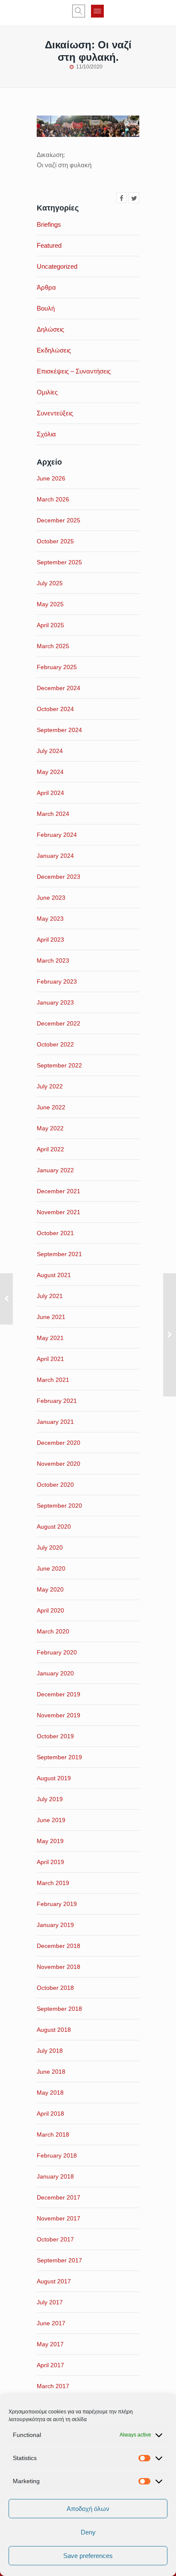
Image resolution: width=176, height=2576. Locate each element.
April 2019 (50, 1862)
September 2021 (59, 1254)
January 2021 (55, 1422)
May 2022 (50, 1128)
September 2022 (59, 1065)
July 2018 (50, 2051)
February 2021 (57, 1401)
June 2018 (51, 2072)
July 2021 (50, 1296)
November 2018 (59, 1967)
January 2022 (55, 1170)
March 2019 (53, 1883)
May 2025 (50, 604)
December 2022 (59, 1023)
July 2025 (50, 583)
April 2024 (50, 793)
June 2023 (51, 898)
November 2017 (59, 2218)
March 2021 (53, 1380)
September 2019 (59, 1757)
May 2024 (50, 772)
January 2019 (55, 1925)
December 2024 (59, 688)
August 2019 (54, 1778)
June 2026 (51, 478)
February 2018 (57, 2155)
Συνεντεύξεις (55, 413)
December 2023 (59, 877)
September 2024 (59, 730)
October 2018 (55, 1988)
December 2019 (59, 1694)
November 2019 (59, 1715)
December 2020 (59, 1443)
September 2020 (59, 1506)
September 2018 (59, 2009)
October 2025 (55, 541)
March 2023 (53, 960)
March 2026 (53, 499)
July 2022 (50, 1086)
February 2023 (57, 981)
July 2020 (50, 1547)
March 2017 (53, 2386)
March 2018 (53, 2134)
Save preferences (88, 2556)
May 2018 (50, 2093)
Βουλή (46, 308)
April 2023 (50, 940)
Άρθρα (46, 287)
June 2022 (51, 1107)
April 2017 (50, 2365)
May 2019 (50, 1841)
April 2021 (50, 1359)
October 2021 (55, 1233)
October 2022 (55, 1044)
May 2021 (50, 1338)
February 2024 (57, 835)
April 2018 (50, 2114)
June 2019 (51, 1820)
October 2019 (55, 1736)
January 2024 (55, 856)
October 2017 (55, 2239)
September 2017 (59, 2260)
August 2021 (54, 1275)
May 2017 (50, 2344)
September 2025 (59, 562)
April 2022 (50, 1149)
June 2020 (51, 1568)
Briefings (49, 224)
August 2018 (54, 2030)
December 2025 (59, 520)
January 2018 (55, 2176)
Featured (49, 245)
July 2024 (50, 751)
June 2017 (51, 2323)
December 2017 (59, 2197)
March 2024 (53, 814)
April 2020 (50, 1610)
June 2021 (51, 1317)
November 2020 (59, 1464)
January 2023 (55, 1002)
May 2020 (50, 1589)
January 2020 (55, 1673)
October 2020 (55, 1485)
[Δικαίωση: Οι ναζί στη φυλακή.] (122, 198)
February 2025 (57, 667)
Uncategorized (57, 266)
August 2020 (54, 1527)
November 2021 (59, 1212)
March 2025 (53, 646)
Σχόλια (46, 434)
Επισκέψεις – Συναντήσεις (74, 371)
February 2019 (57, 1904)
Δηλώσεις (50, 329)
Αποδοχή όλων (88, 2509)
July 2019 (50, 1799)
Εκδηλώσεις (54, 350)
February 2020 (57, 1652)
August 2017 (54, 2281)
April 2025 (50, 625)
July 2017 (50, 2302)
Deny (88, 2532)
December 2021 (59, 1191)
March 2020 (53, 1631)
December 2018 (59, 1946)
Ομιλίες (47, 392)
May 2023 (50, 919)
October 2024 (55, 709)
